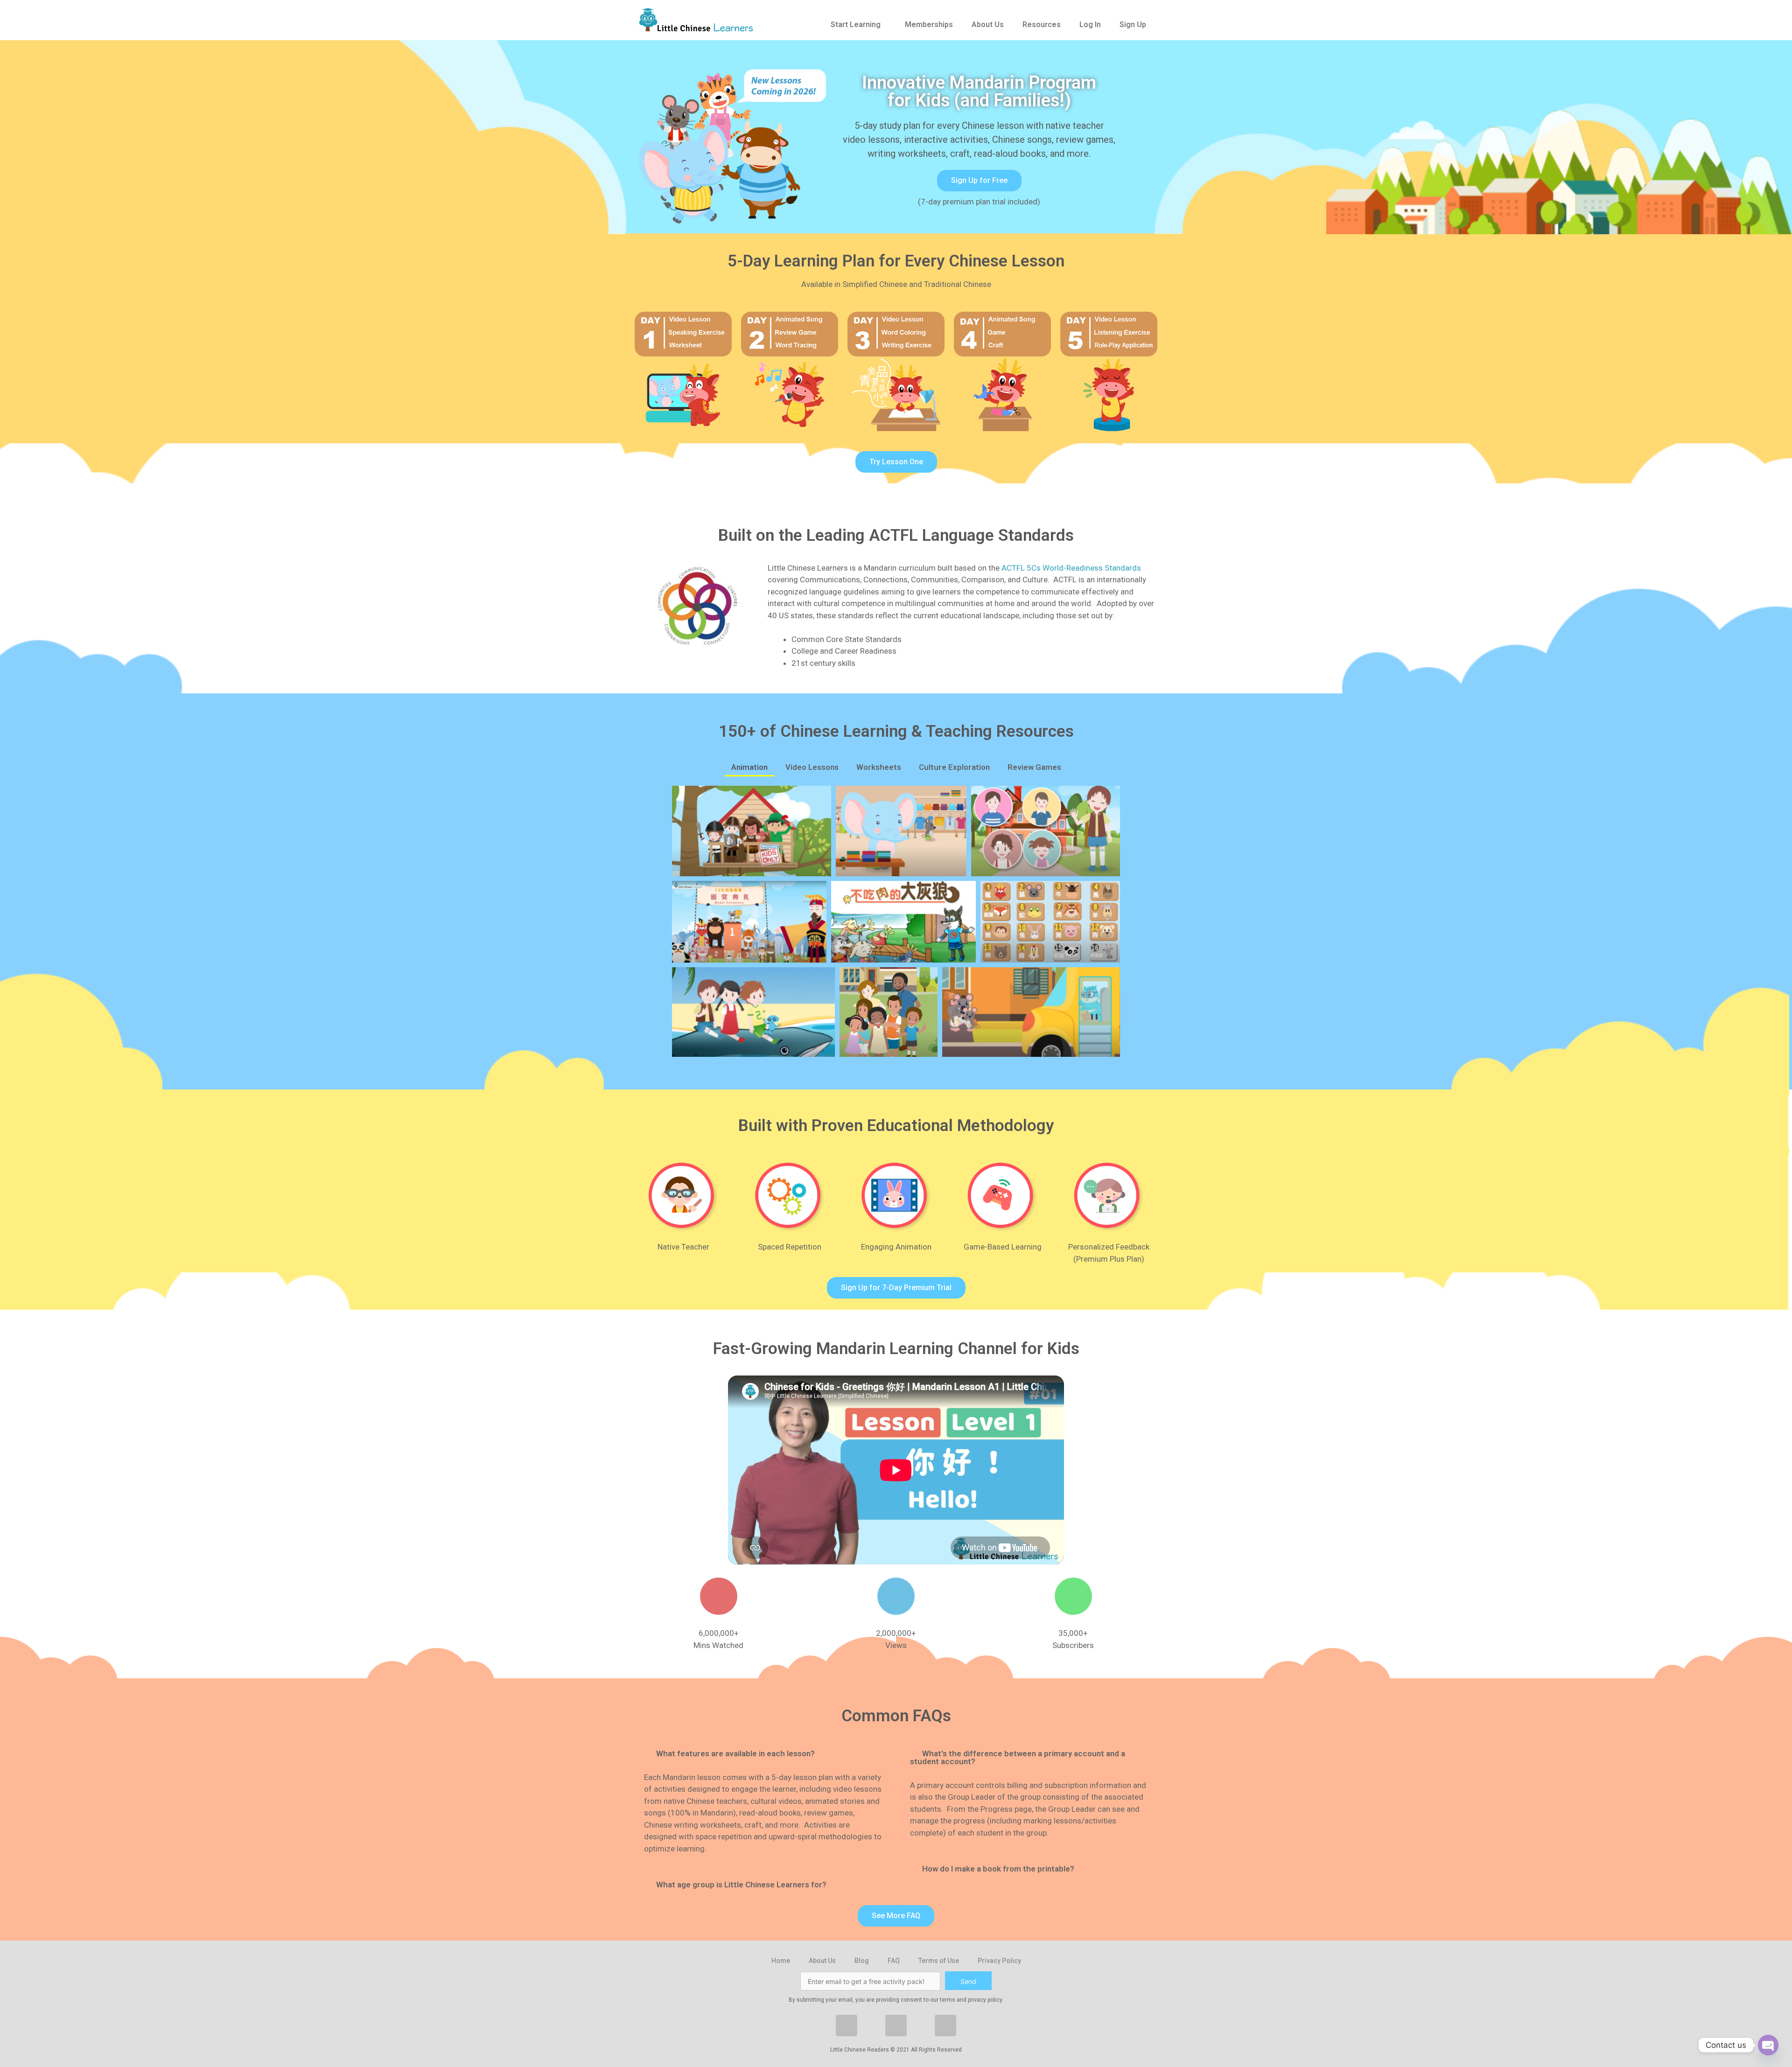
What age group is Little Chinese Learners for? (741, 1885)
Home (781, 1961)
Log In (1090, 24)
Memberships (929, 24)
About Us (988, 24)
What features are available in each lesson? (735, 1753)
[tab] (763, 1754)
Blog (862, 1961)
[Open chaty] (1768, 2045)
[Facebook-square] (847, 2025)
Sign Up (1133, 24)
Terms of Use (939, 1961)
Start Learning (856, 24)
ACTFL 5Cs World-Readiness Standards (1071, 568)
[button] (979, 181)
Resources (1042, 24)
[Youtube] (945, 2025)
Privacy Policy (999, 1961)
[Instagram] (896, 2025)
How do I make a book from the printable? (998, 1869)
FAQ (894, 1961)
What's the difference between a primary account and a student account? (1018, 1757)
